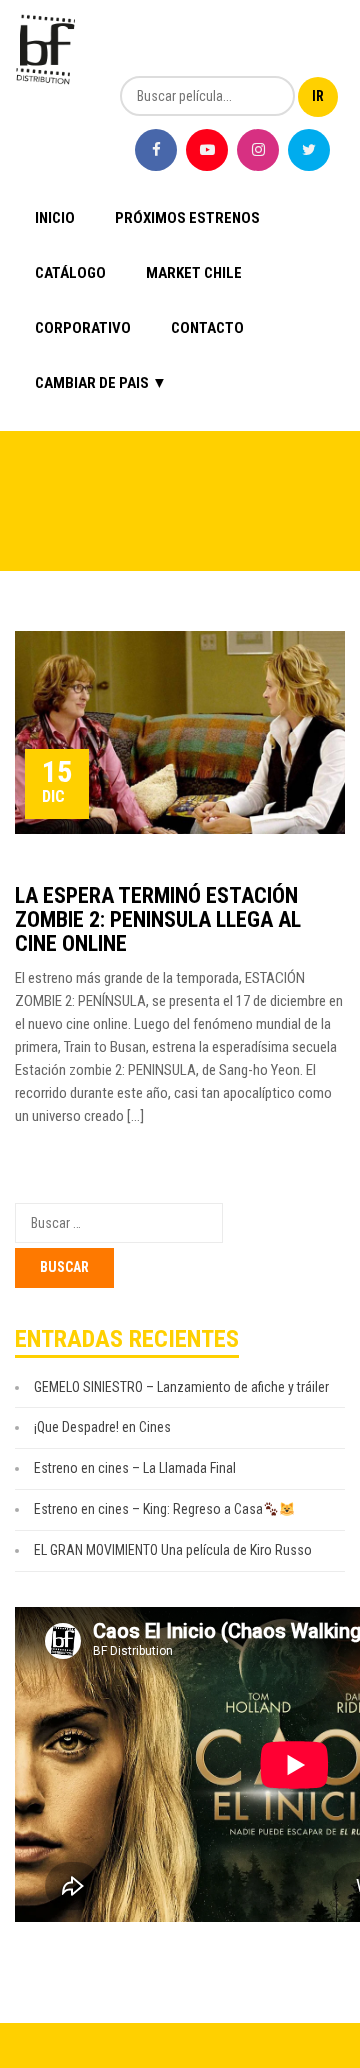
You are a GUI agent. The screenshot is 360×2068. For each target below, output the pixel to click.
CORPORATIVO (83, 328)
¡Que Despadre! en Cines (102, 1427)
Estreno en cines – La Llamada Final (135, 1468)
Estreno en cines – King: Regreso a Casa (148, 1509)
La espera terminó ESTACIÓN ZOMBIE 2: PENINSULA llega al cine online (158, 919)
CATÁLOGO (70, 273)
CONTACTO (207, 328)
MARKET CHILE (194, 273)
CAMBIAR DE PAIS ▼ (101, 383)
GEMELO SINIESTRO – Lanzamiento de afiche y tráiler (181, 1387)
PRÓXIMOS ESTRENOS (187, 218)
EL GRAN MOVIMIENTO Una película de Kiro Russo (173, 1550)
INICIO (55, 218)
